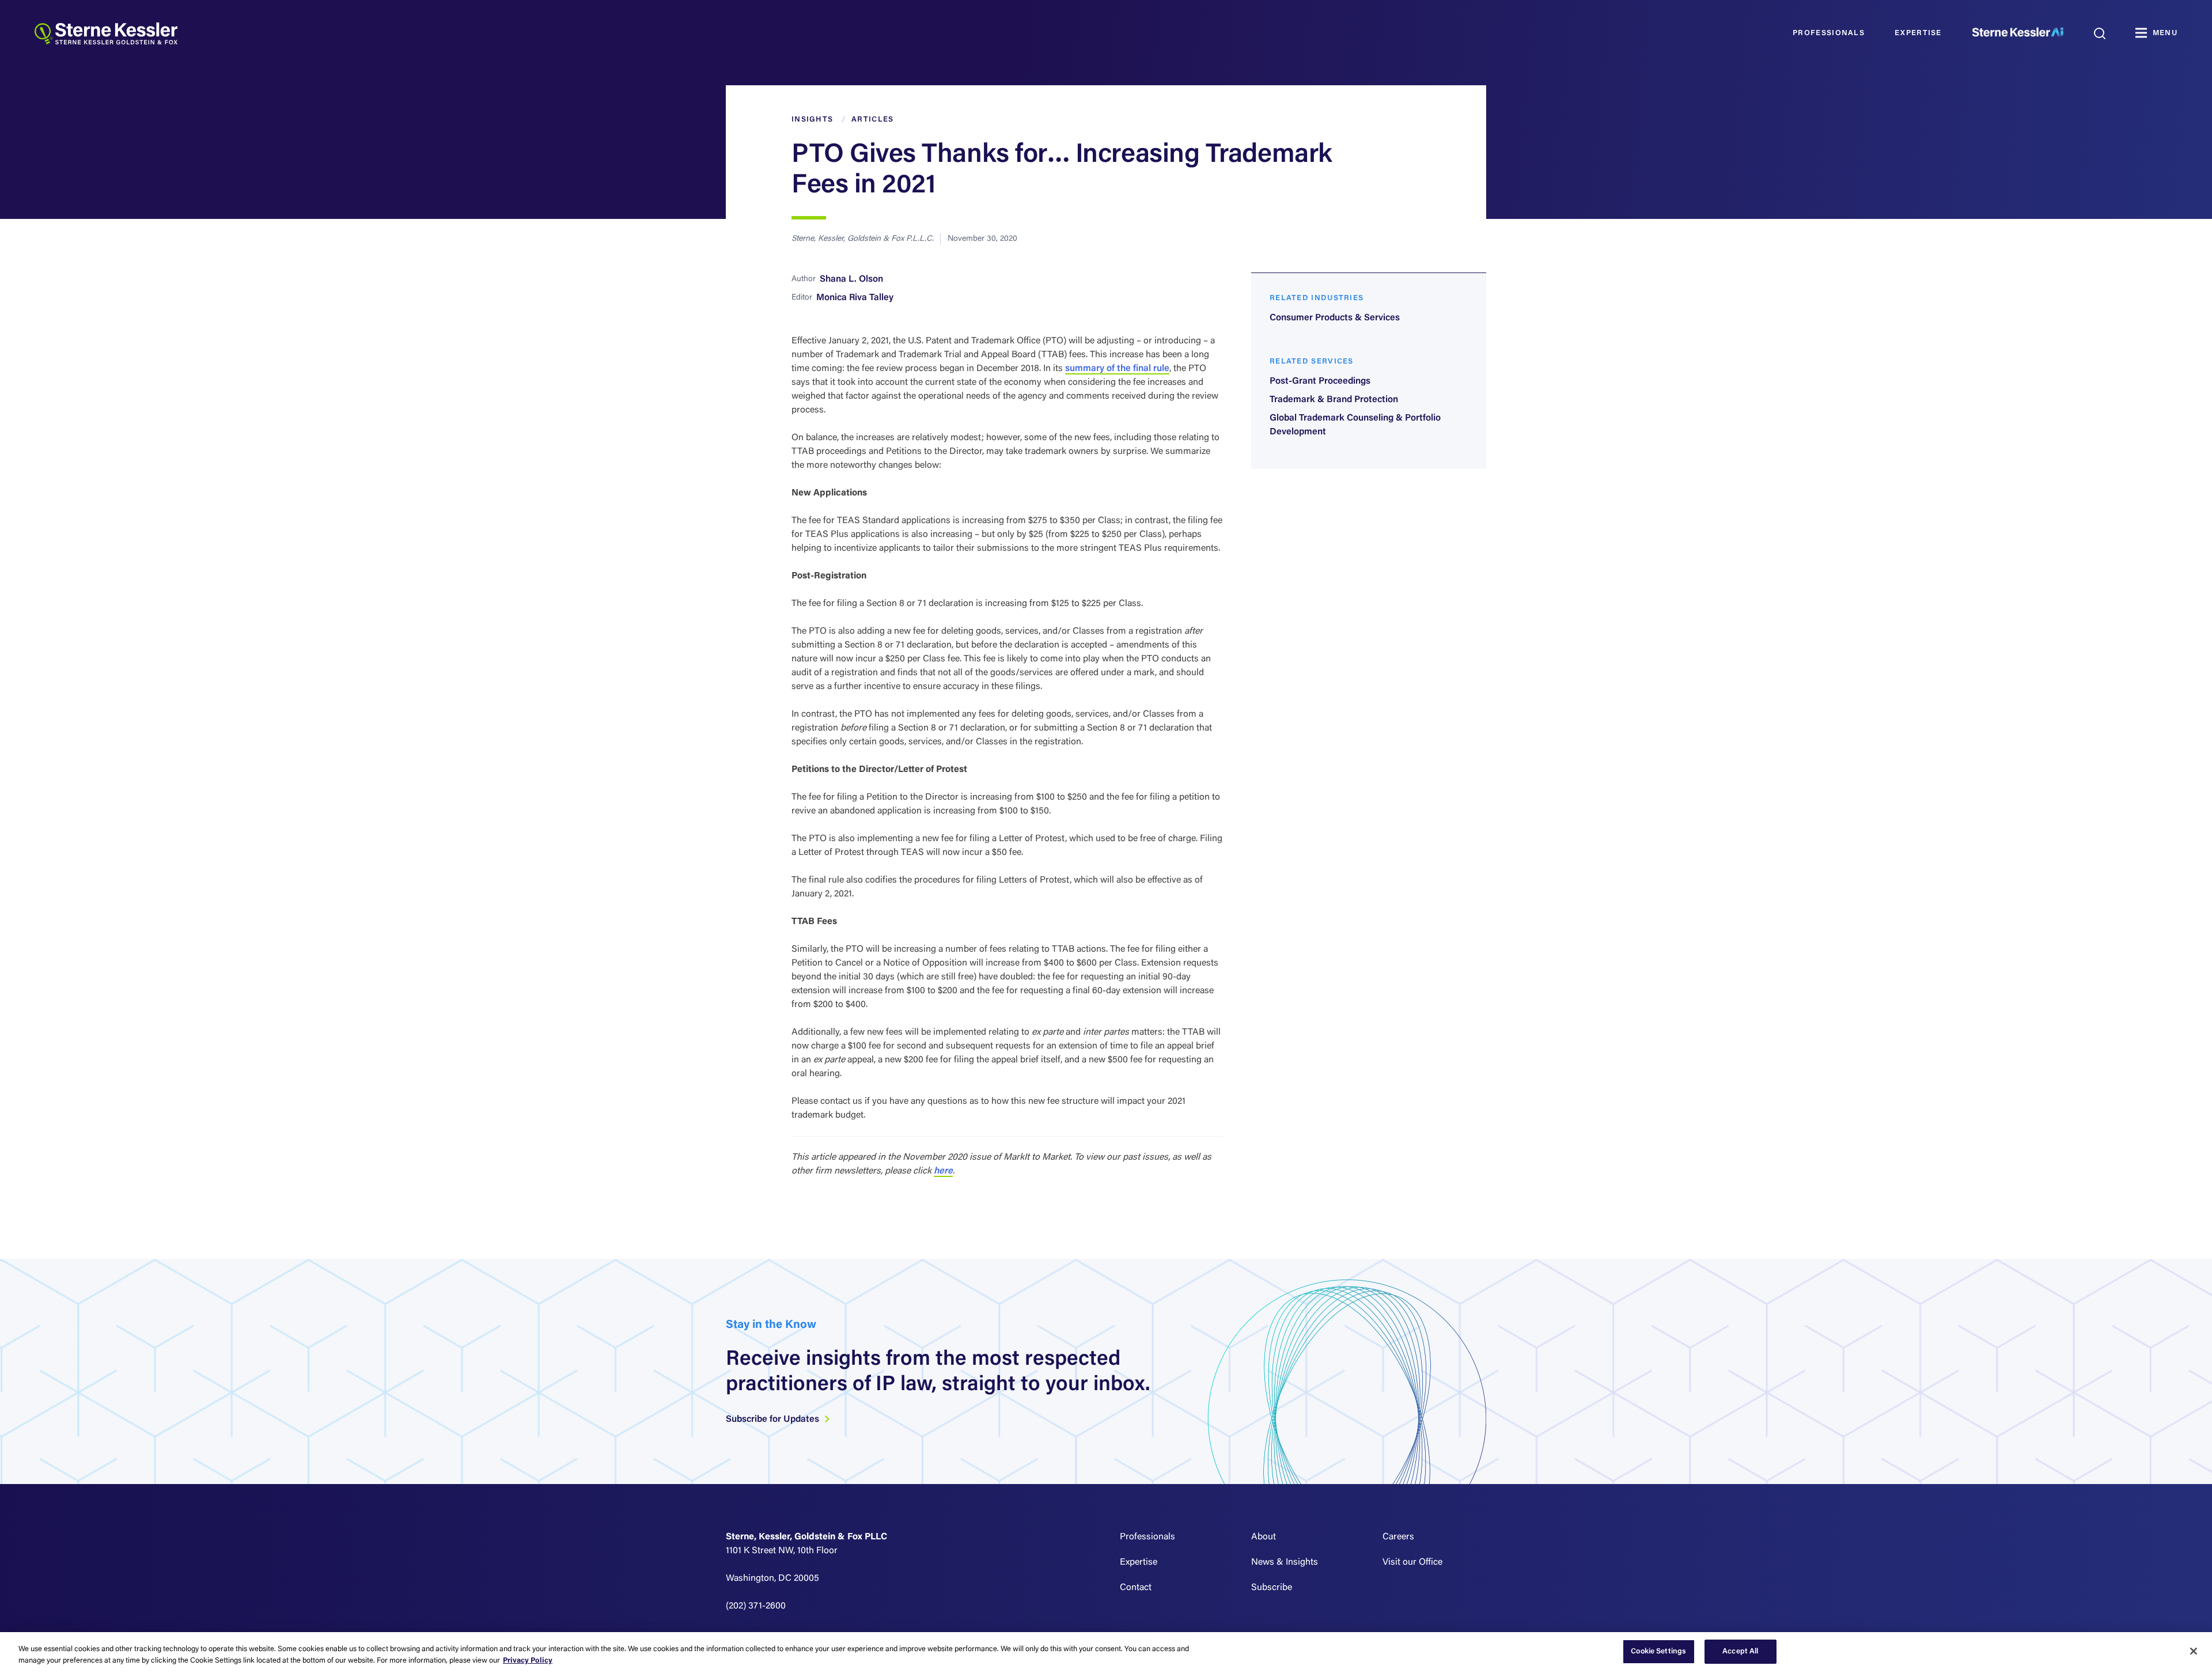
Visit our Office (1412, 1562)
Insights (812, 120)
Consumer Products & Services (1335, 318)
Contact (1136, 1588)
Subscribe (1272, 1588)
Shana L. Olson (851, 279)
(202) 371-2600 (756, 1606)
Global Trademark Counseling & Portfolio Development (1355, 425)
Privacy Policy (528, 1661)
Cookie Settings (1658, 1651)
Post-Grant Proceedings (1320, 381)
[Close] (2194, 1651)
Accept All (1740, 1651)
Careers (1398, 1537)
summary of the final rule (1117, 369)
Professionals (1829, 33)
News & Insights (1285, 1562)
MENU (2165, 33)
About (1264, 1537)
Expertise (1918, 33)
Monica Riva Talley (855, 298)
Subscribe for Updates (774, 1420)
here (943, 1171)
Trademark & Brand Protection (1334, 400)
